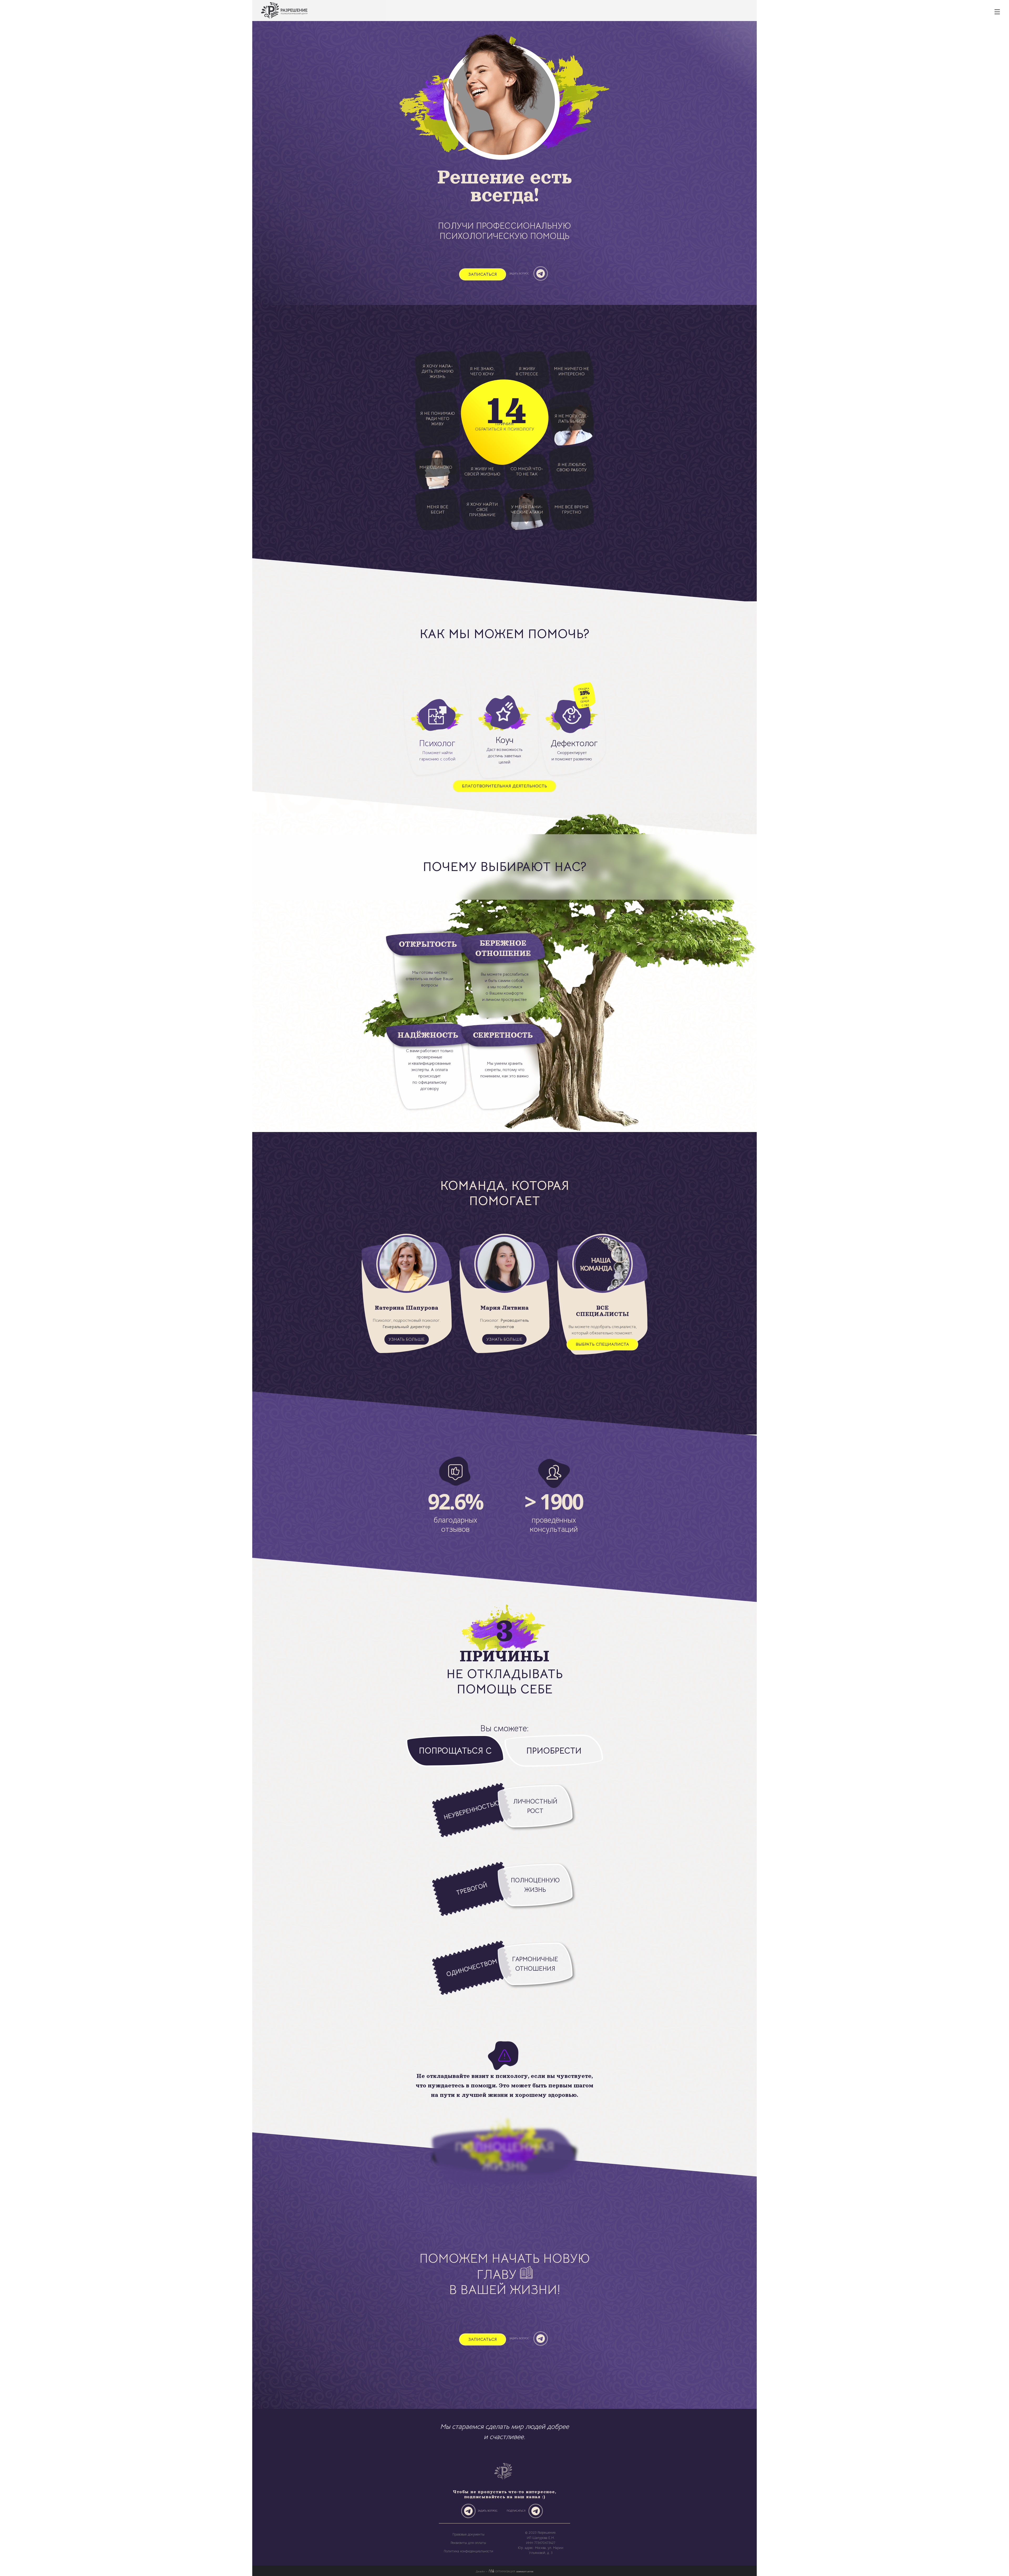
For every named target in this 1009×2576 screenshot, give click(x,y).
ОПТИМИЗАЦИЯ (514, 2572)
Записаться (483, 274)
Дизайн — (482, 2572)
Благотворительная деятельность (504, 786)
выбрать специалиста (602, 1344)
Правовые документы (469, 2534)
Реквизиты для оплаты (468, 2543)
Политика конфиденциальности (469, 2551)
